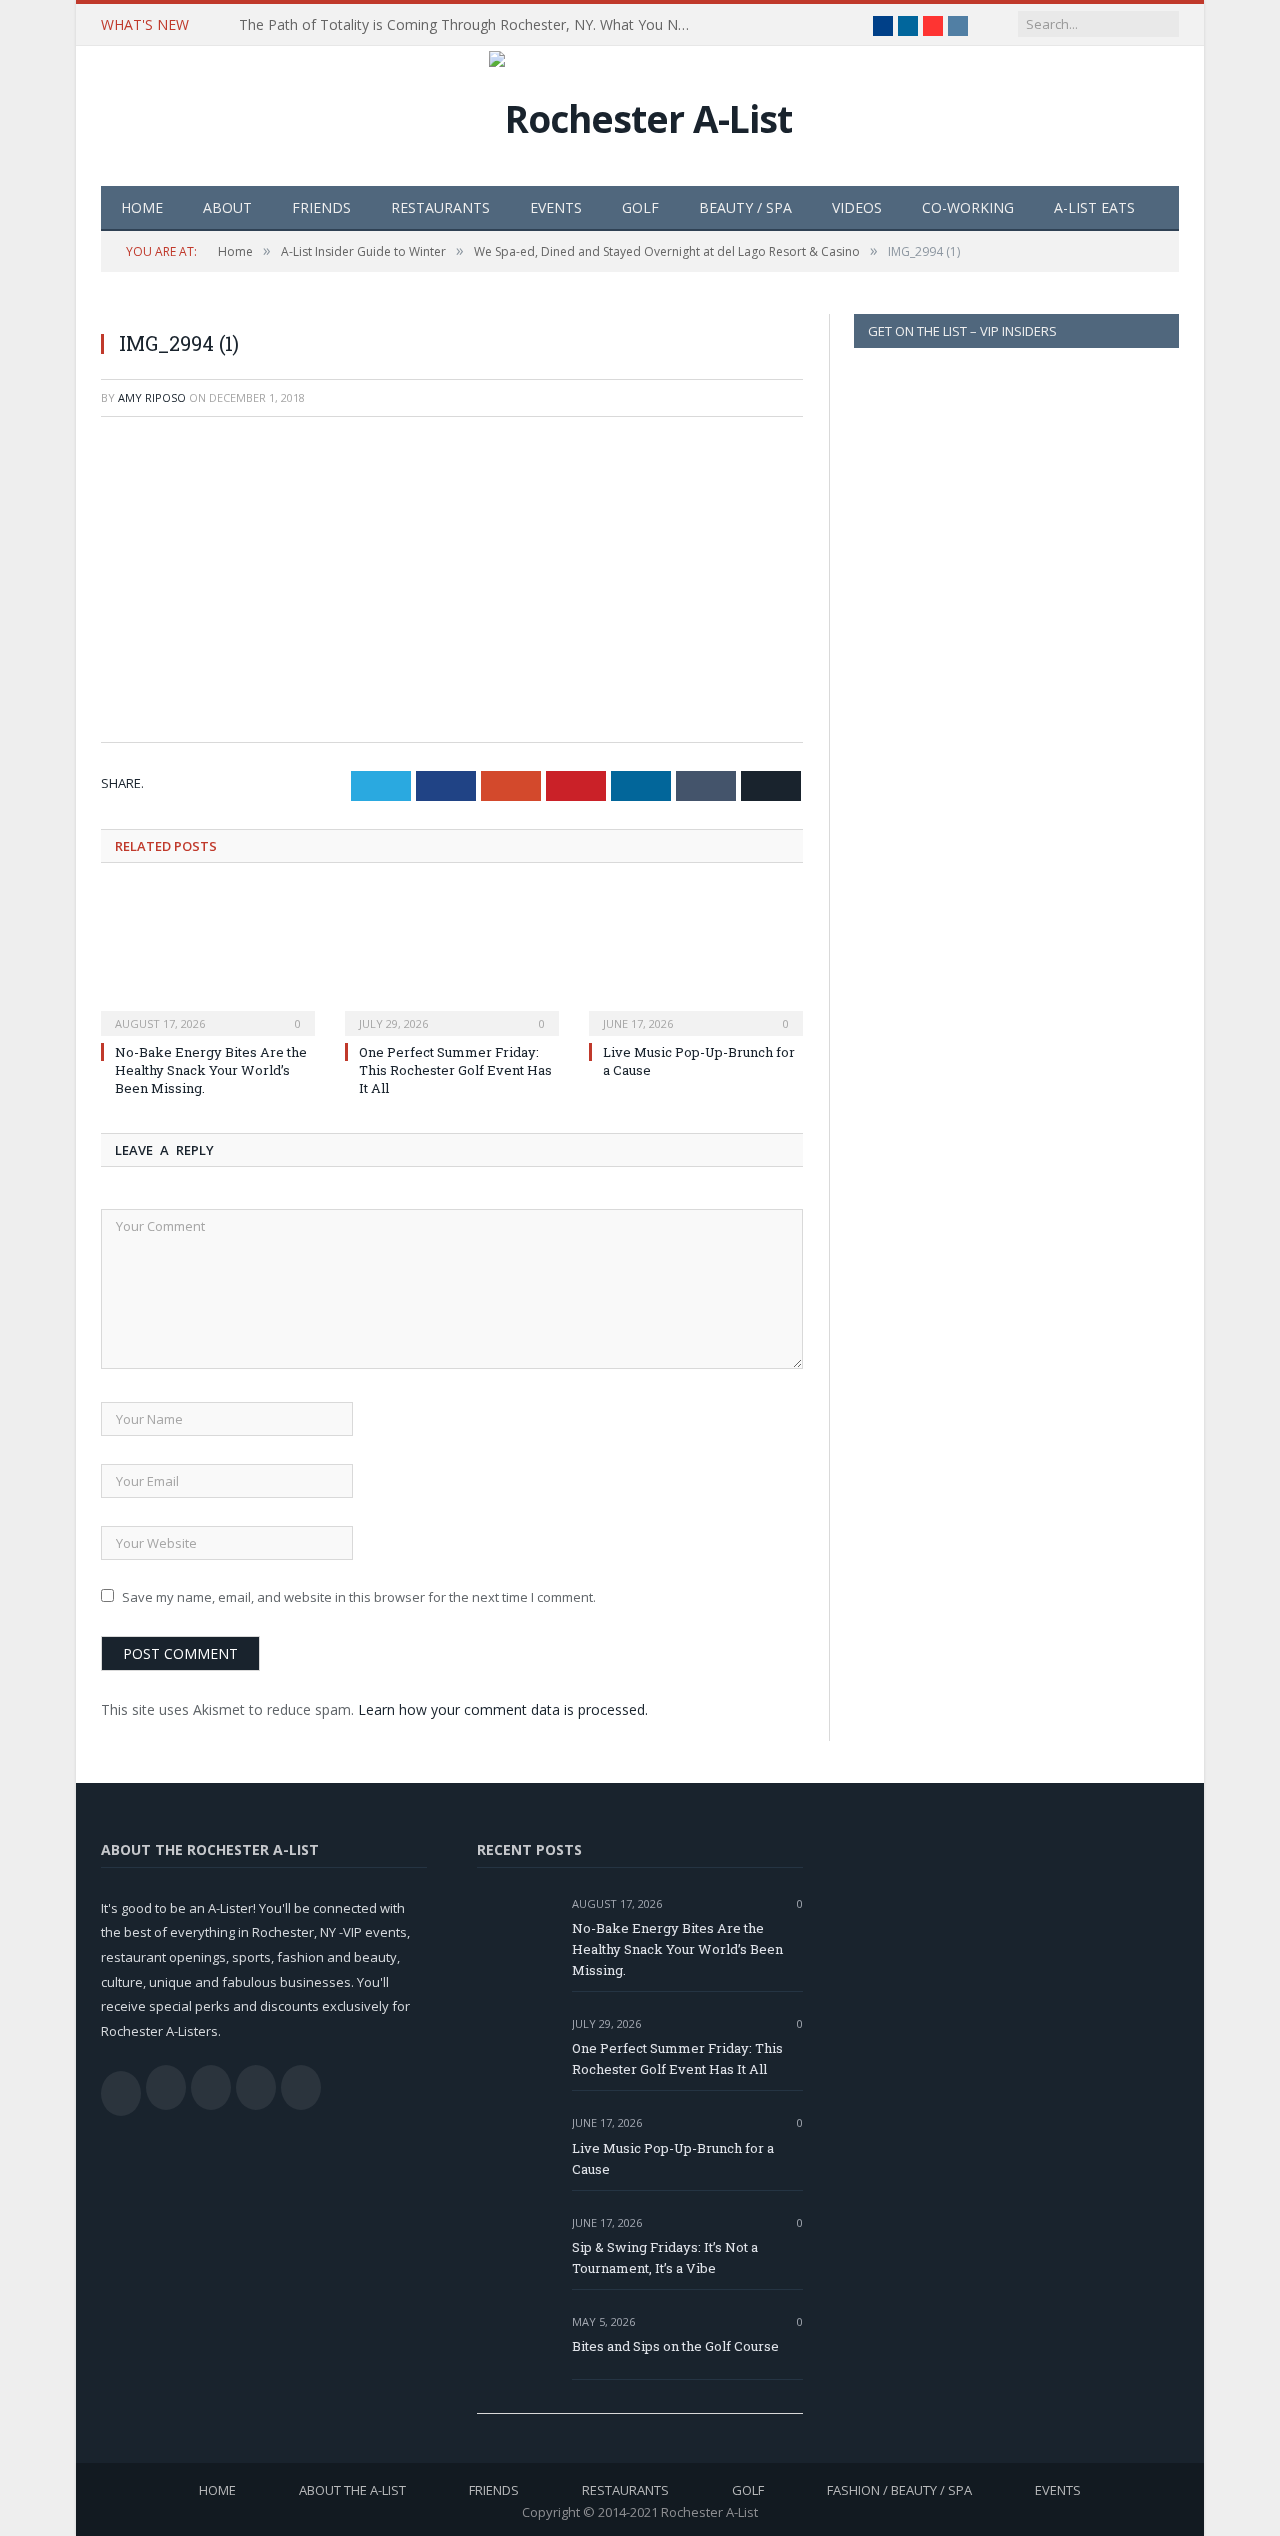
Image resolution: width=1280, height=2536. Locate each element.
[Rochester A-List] (640, 113)
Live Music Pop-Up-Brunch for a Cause (673, 2158)
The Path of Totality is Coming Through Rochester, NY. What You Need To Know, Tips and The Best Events (469, 25)
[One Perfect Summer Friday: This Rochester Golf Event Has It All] (452, 961)
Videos (857, 207)
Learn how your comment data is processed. (503, 1709)
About (227, 207)
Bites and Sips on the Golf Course (675, 2346)
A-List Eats (1094, 207)
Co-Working (968, 207)
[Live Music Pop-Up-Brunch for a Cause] (696, 961)
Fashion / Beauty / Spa (899, 2490)
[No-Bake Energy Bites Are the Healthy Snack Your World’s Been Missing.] (208, 961)
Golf (640, 207)
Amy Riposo (152, 397)
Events (556, 207)
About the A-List (352, 2490)
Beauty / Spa (745, 207)
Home (142, 207)
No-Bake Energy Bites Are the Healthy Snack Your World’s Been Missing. (211, 1070)
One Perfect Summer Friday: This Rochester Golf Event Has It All (455, 1070)
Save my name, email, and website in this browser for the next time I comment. (359, 1597)
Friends (321, 207)
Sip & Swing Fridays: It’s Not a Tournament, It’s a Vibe (665, 2257)
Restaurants (440, 207)
